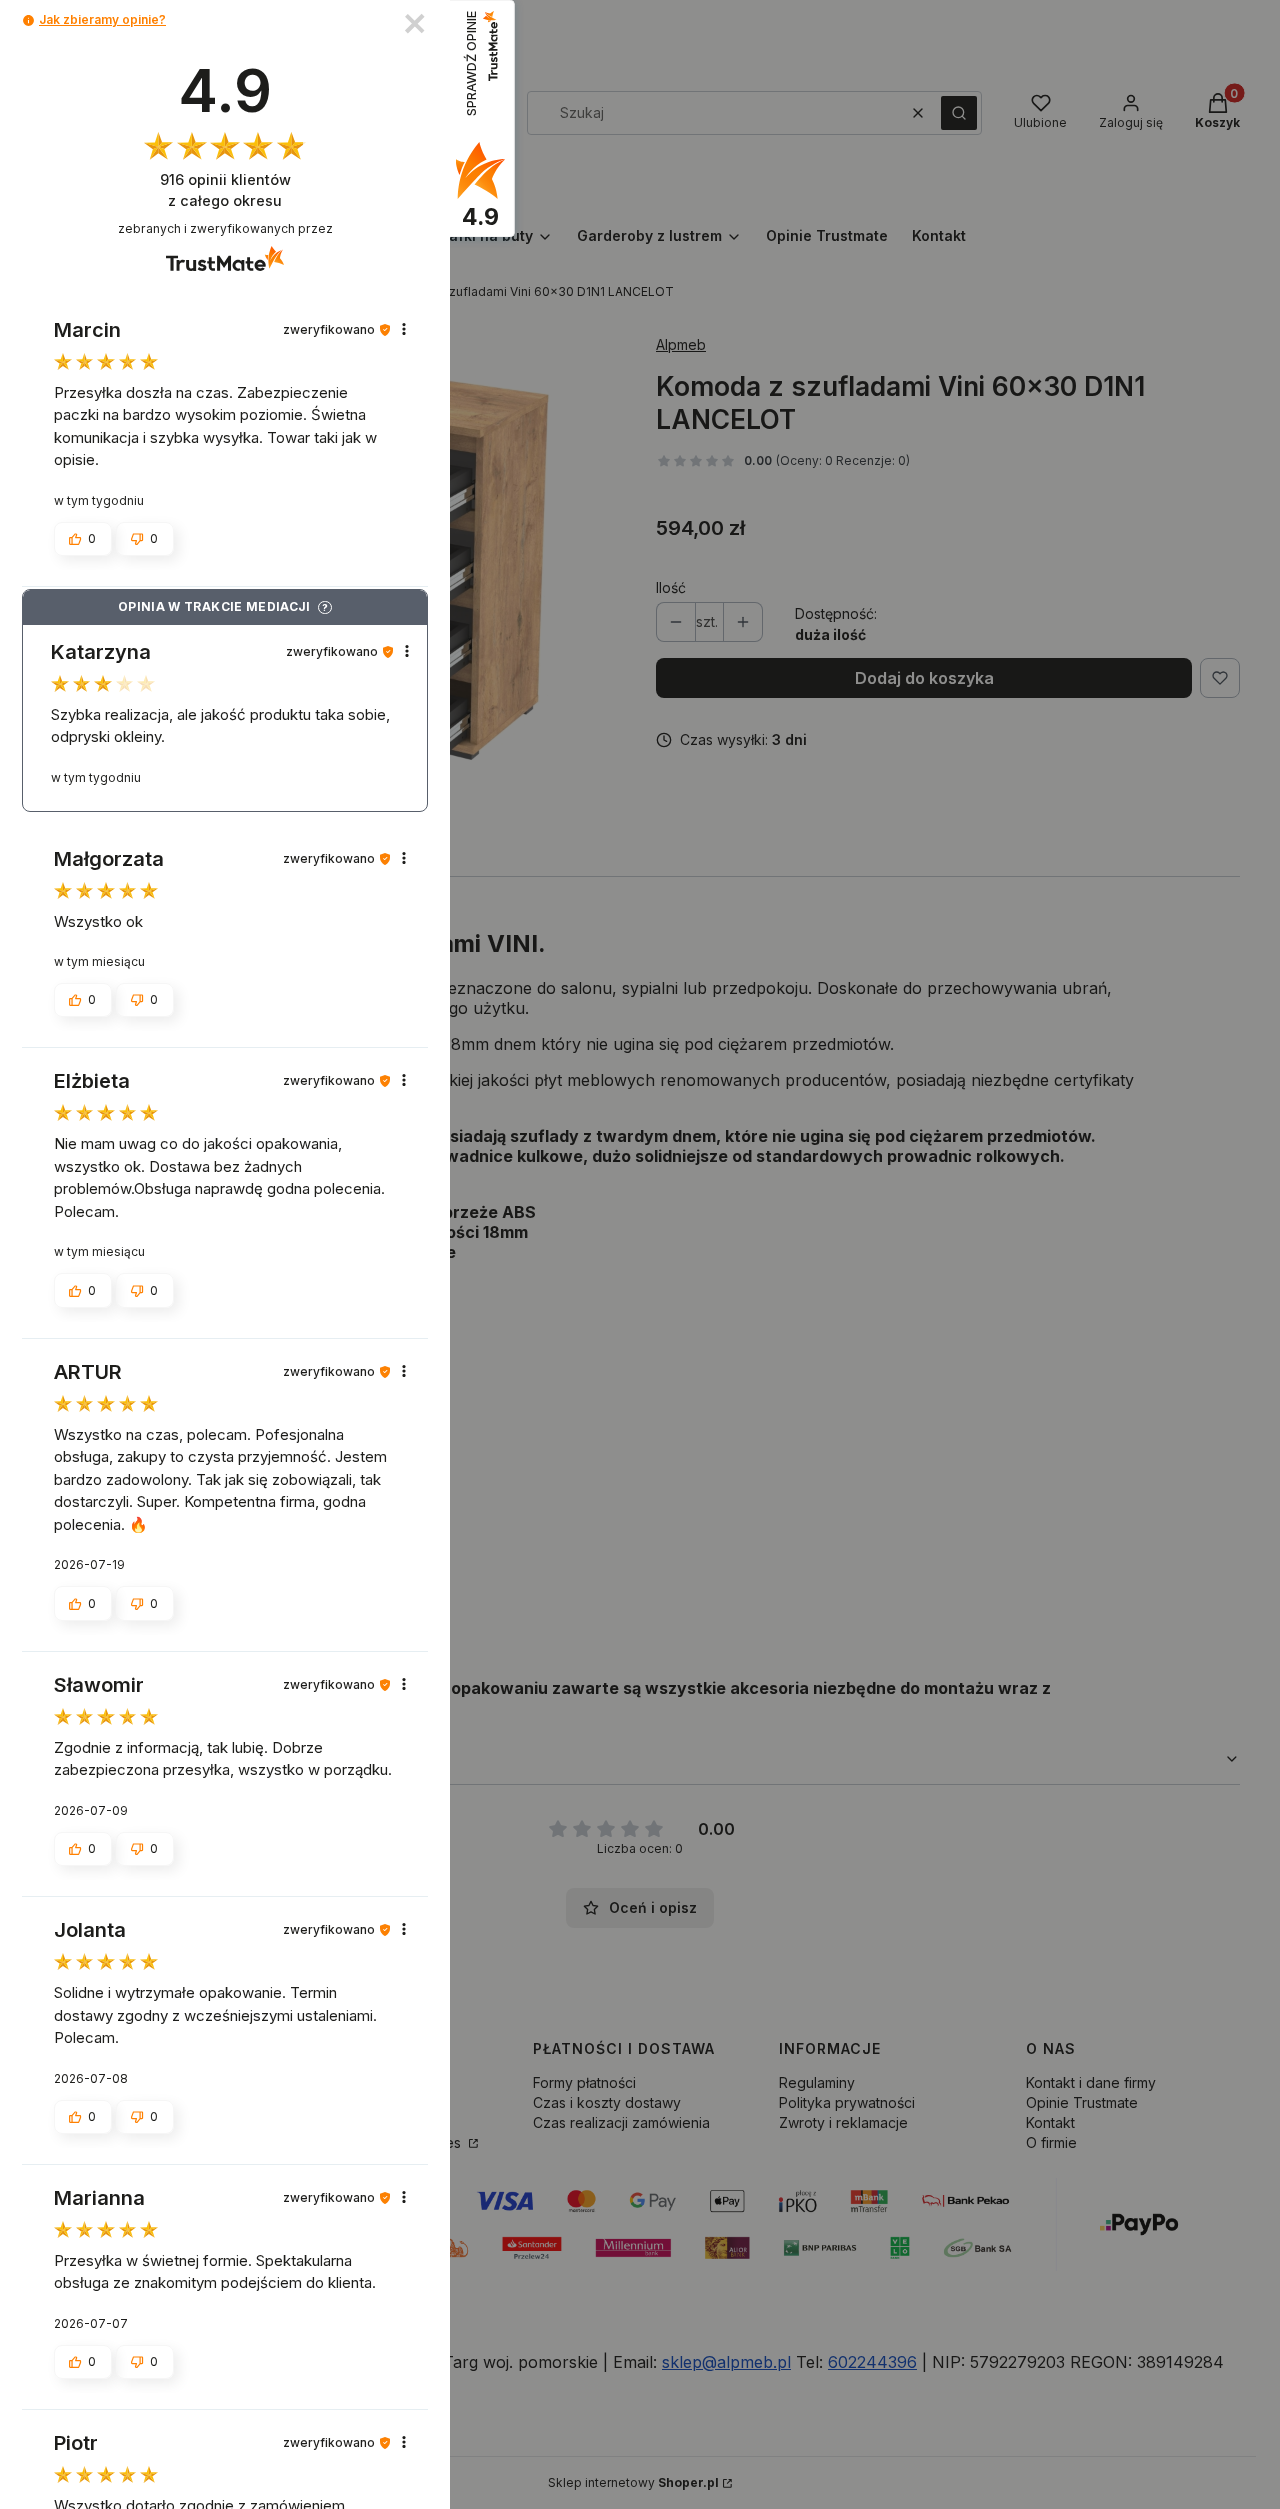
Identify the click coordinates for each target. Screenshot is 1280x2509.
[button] (28, 20)
